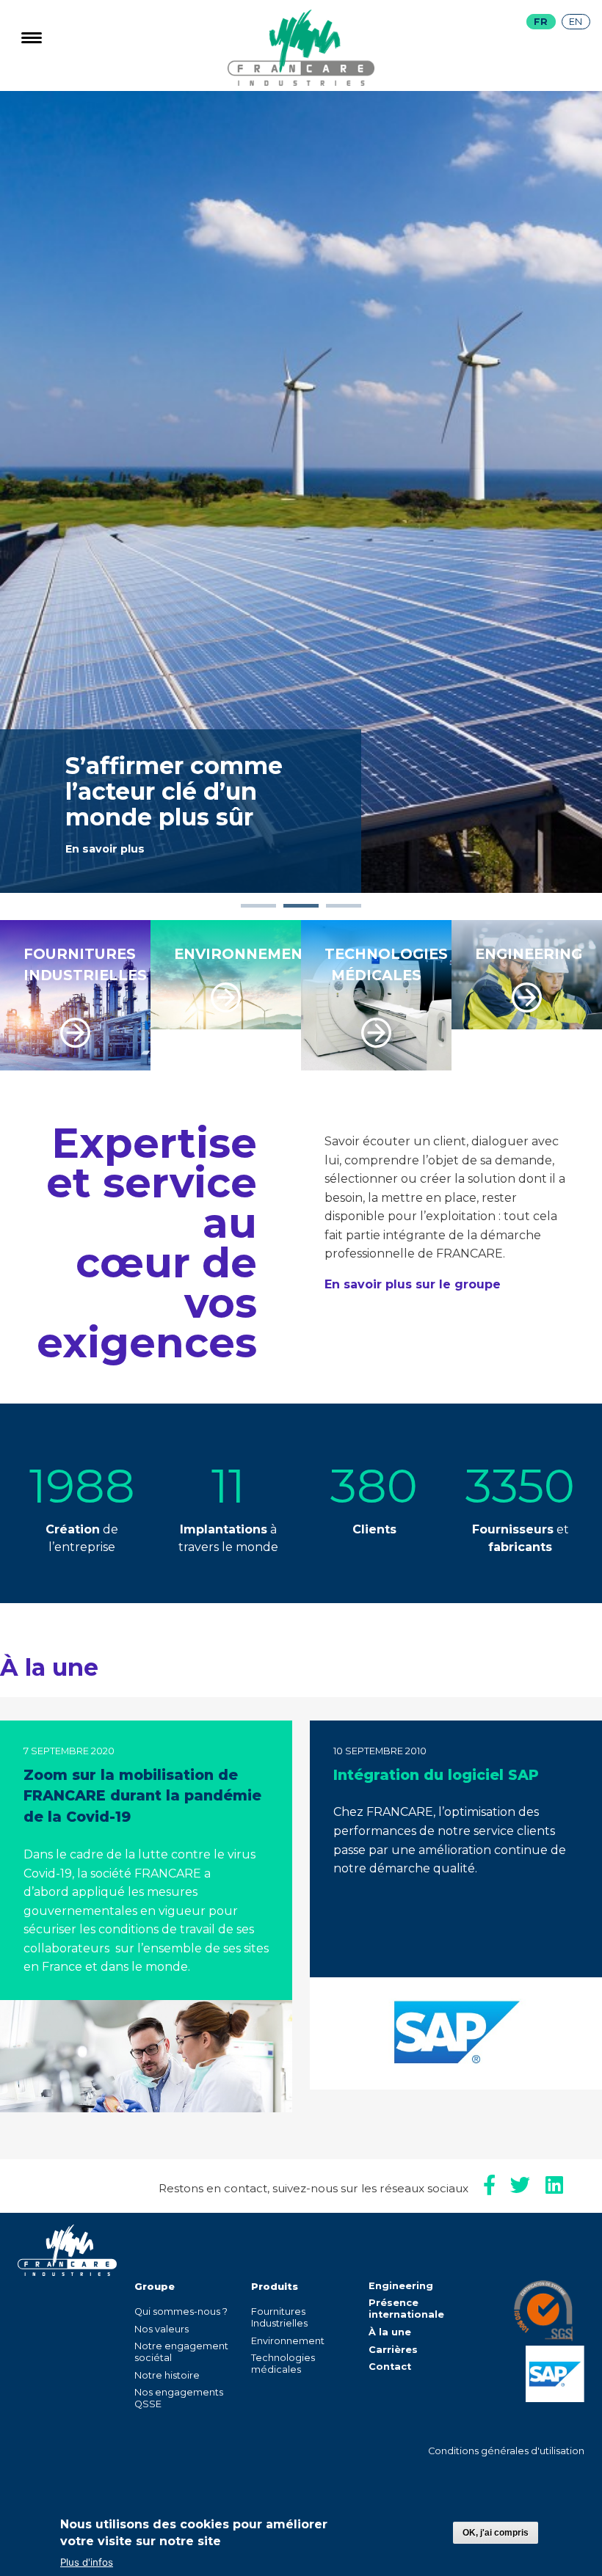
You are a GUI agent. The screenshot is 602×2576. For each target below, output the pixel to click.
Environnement (288, 2341)
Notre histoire (167, 2375)
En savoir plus (105, 849)
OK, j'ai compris (496, 2533)
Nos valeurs (162, 2329)
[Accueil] (301, 82)
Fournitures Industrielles (279, 2317)
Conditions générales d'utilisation (506, 2451)
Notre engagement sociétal (181, 2352)
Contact (390, 2367)
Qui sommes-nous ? (181, 2312)
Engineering (401, 2286)
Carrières (393, 2350)
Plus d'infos (87, 2562)
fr (541, 22)
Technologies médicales (283, 2364)
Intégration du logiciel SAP (436, 1775)
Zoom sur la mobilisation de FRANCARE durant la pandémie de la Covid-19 (142, 1796)
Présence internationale (406, 2309)
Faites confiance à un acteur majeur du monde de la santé (176, 774)
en (576, 22)
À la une (390, 2332)
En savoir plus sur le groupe (413, 1284)
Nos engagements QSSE (179, 2398)
